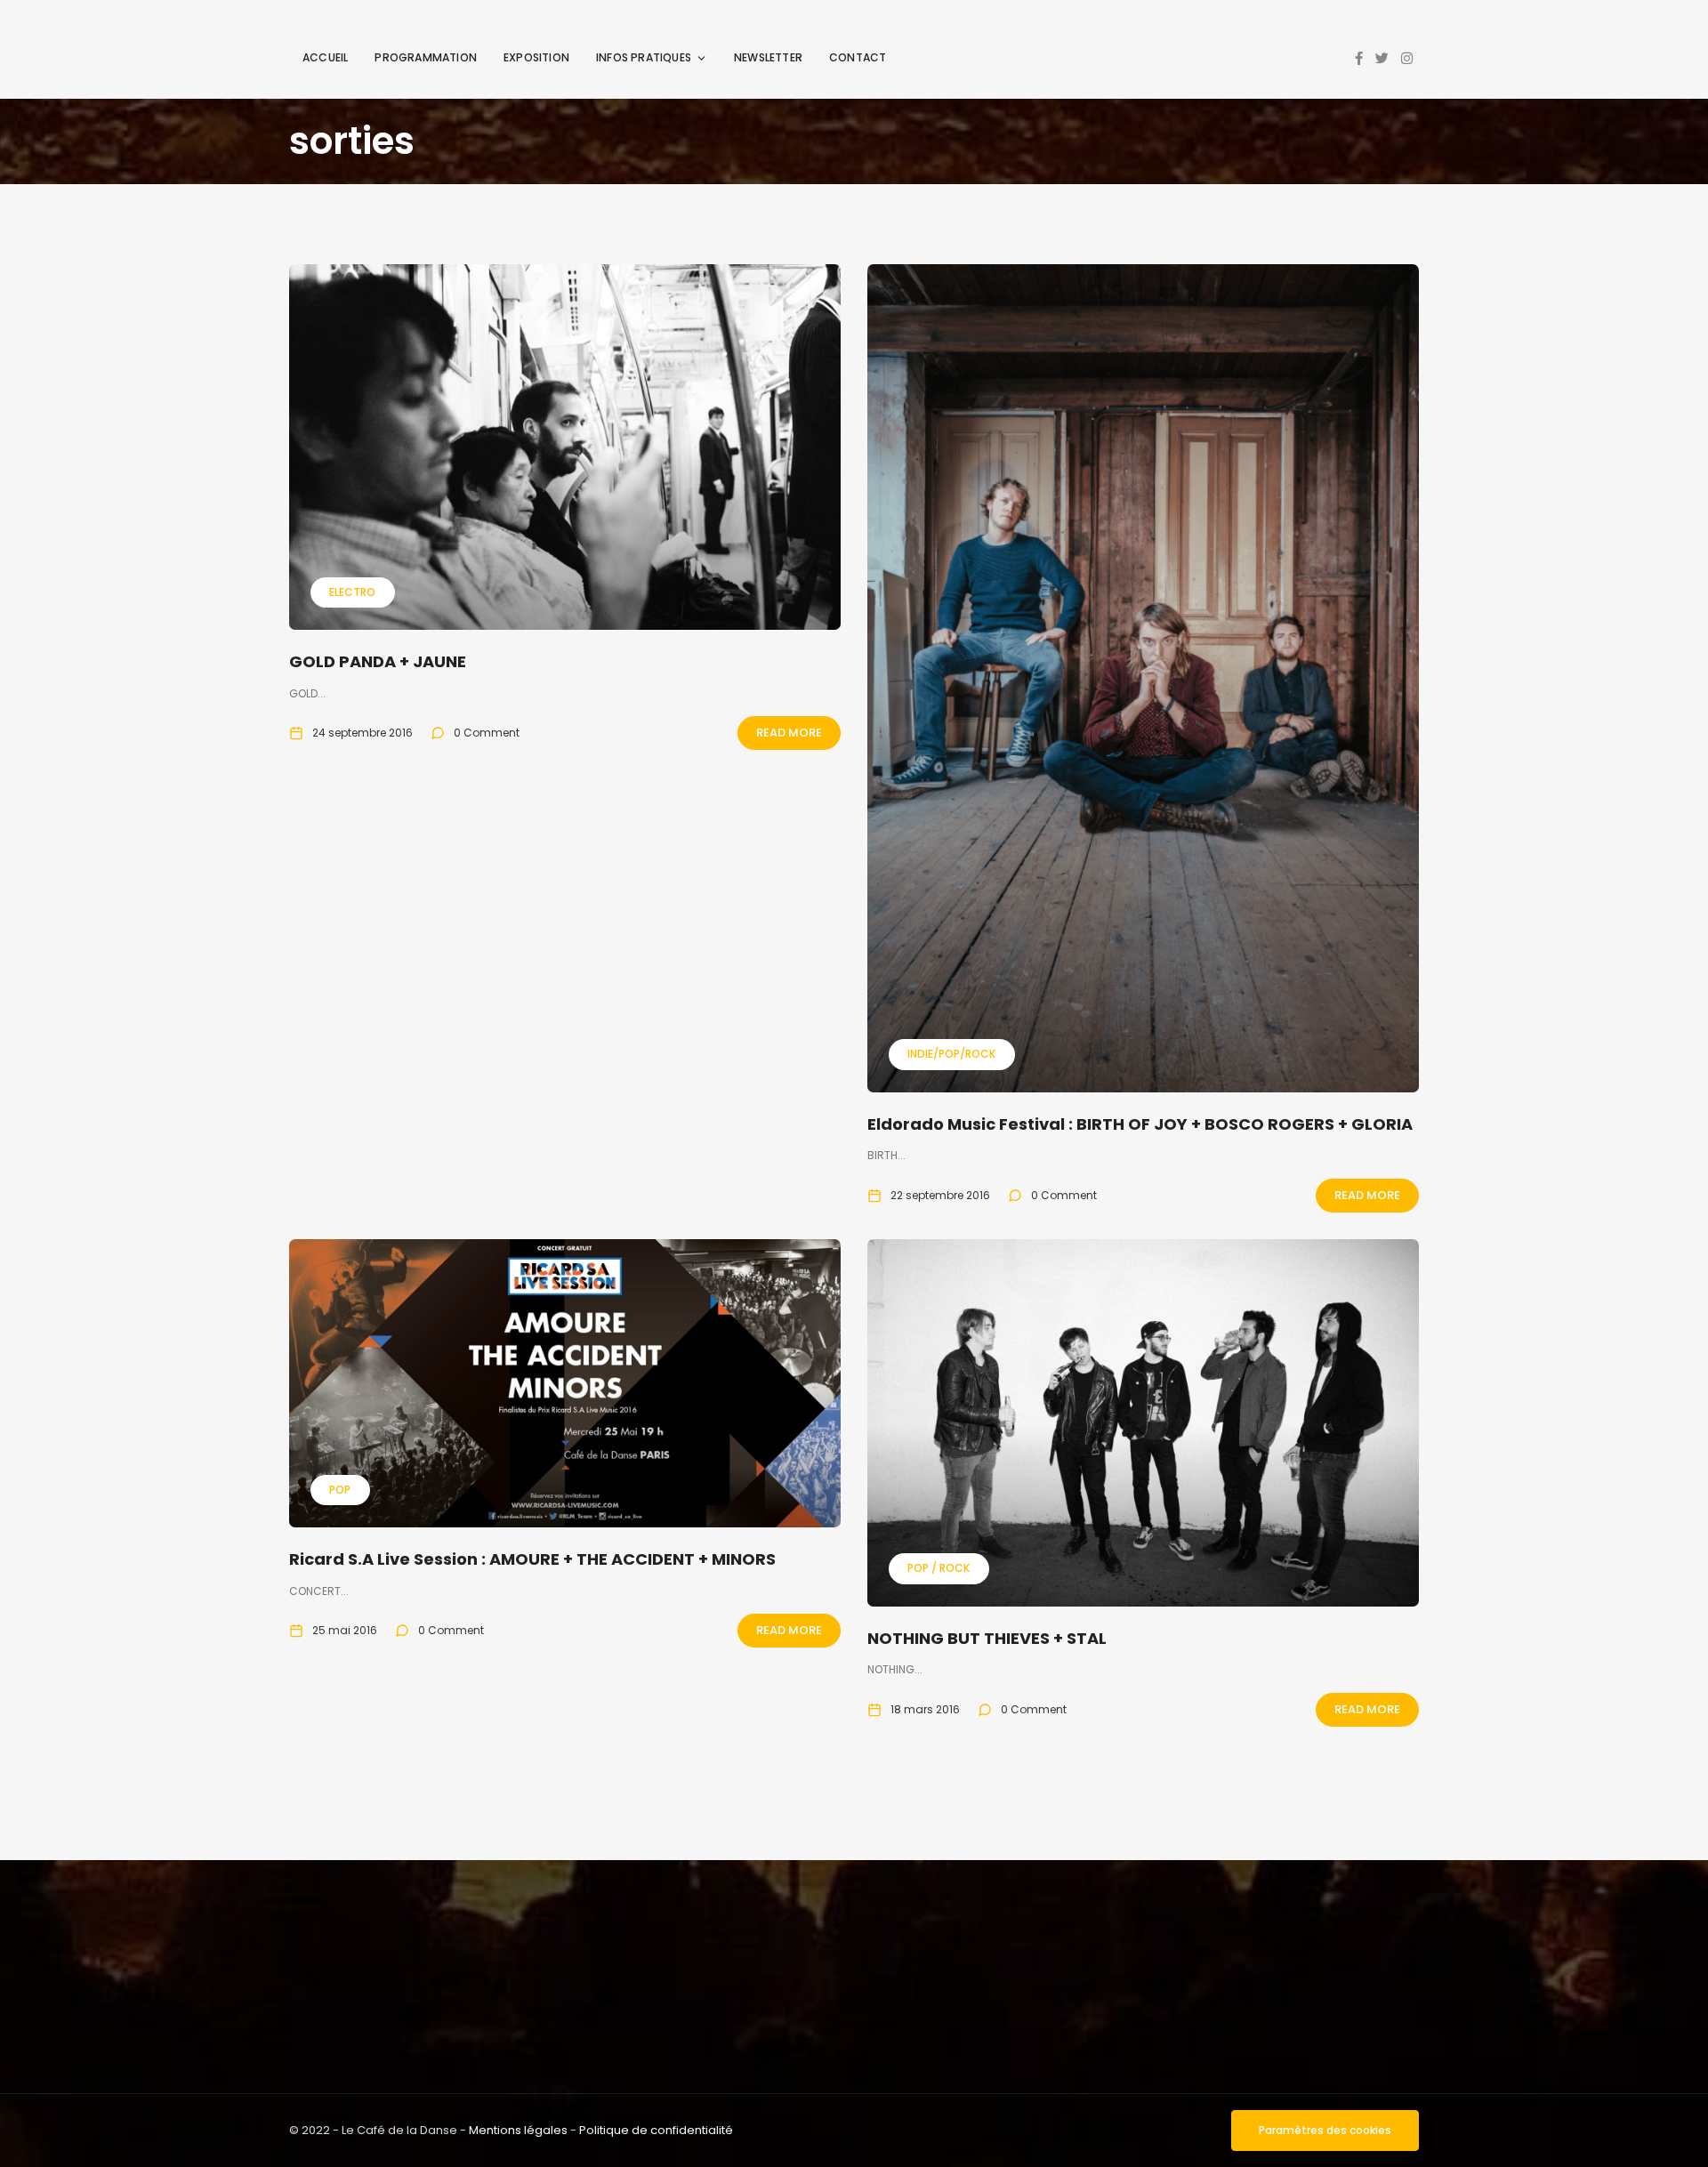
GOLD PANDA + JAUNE (378, 661)
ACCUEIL (325, 57)
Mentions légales (518, 2130)
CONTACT (858, 57)
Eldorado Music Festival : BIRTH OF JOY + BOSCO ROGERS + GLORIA (1140, 1124)
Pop (340, 1490)
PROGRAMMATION (426, 57)
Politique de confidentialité (656, 2130)
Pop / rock (939, 1568)
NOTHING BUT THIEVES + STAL (987, 1638)
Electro (352, 592)
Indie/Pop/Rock (951, 1054)
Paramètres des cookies (1325, 2130)
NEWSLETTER (768, 57)
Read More (789, 733)
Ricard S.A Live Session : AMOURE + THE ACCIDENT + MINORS (532, 1559)
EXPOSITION (536, 57)
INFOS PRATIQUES (644, 57)
